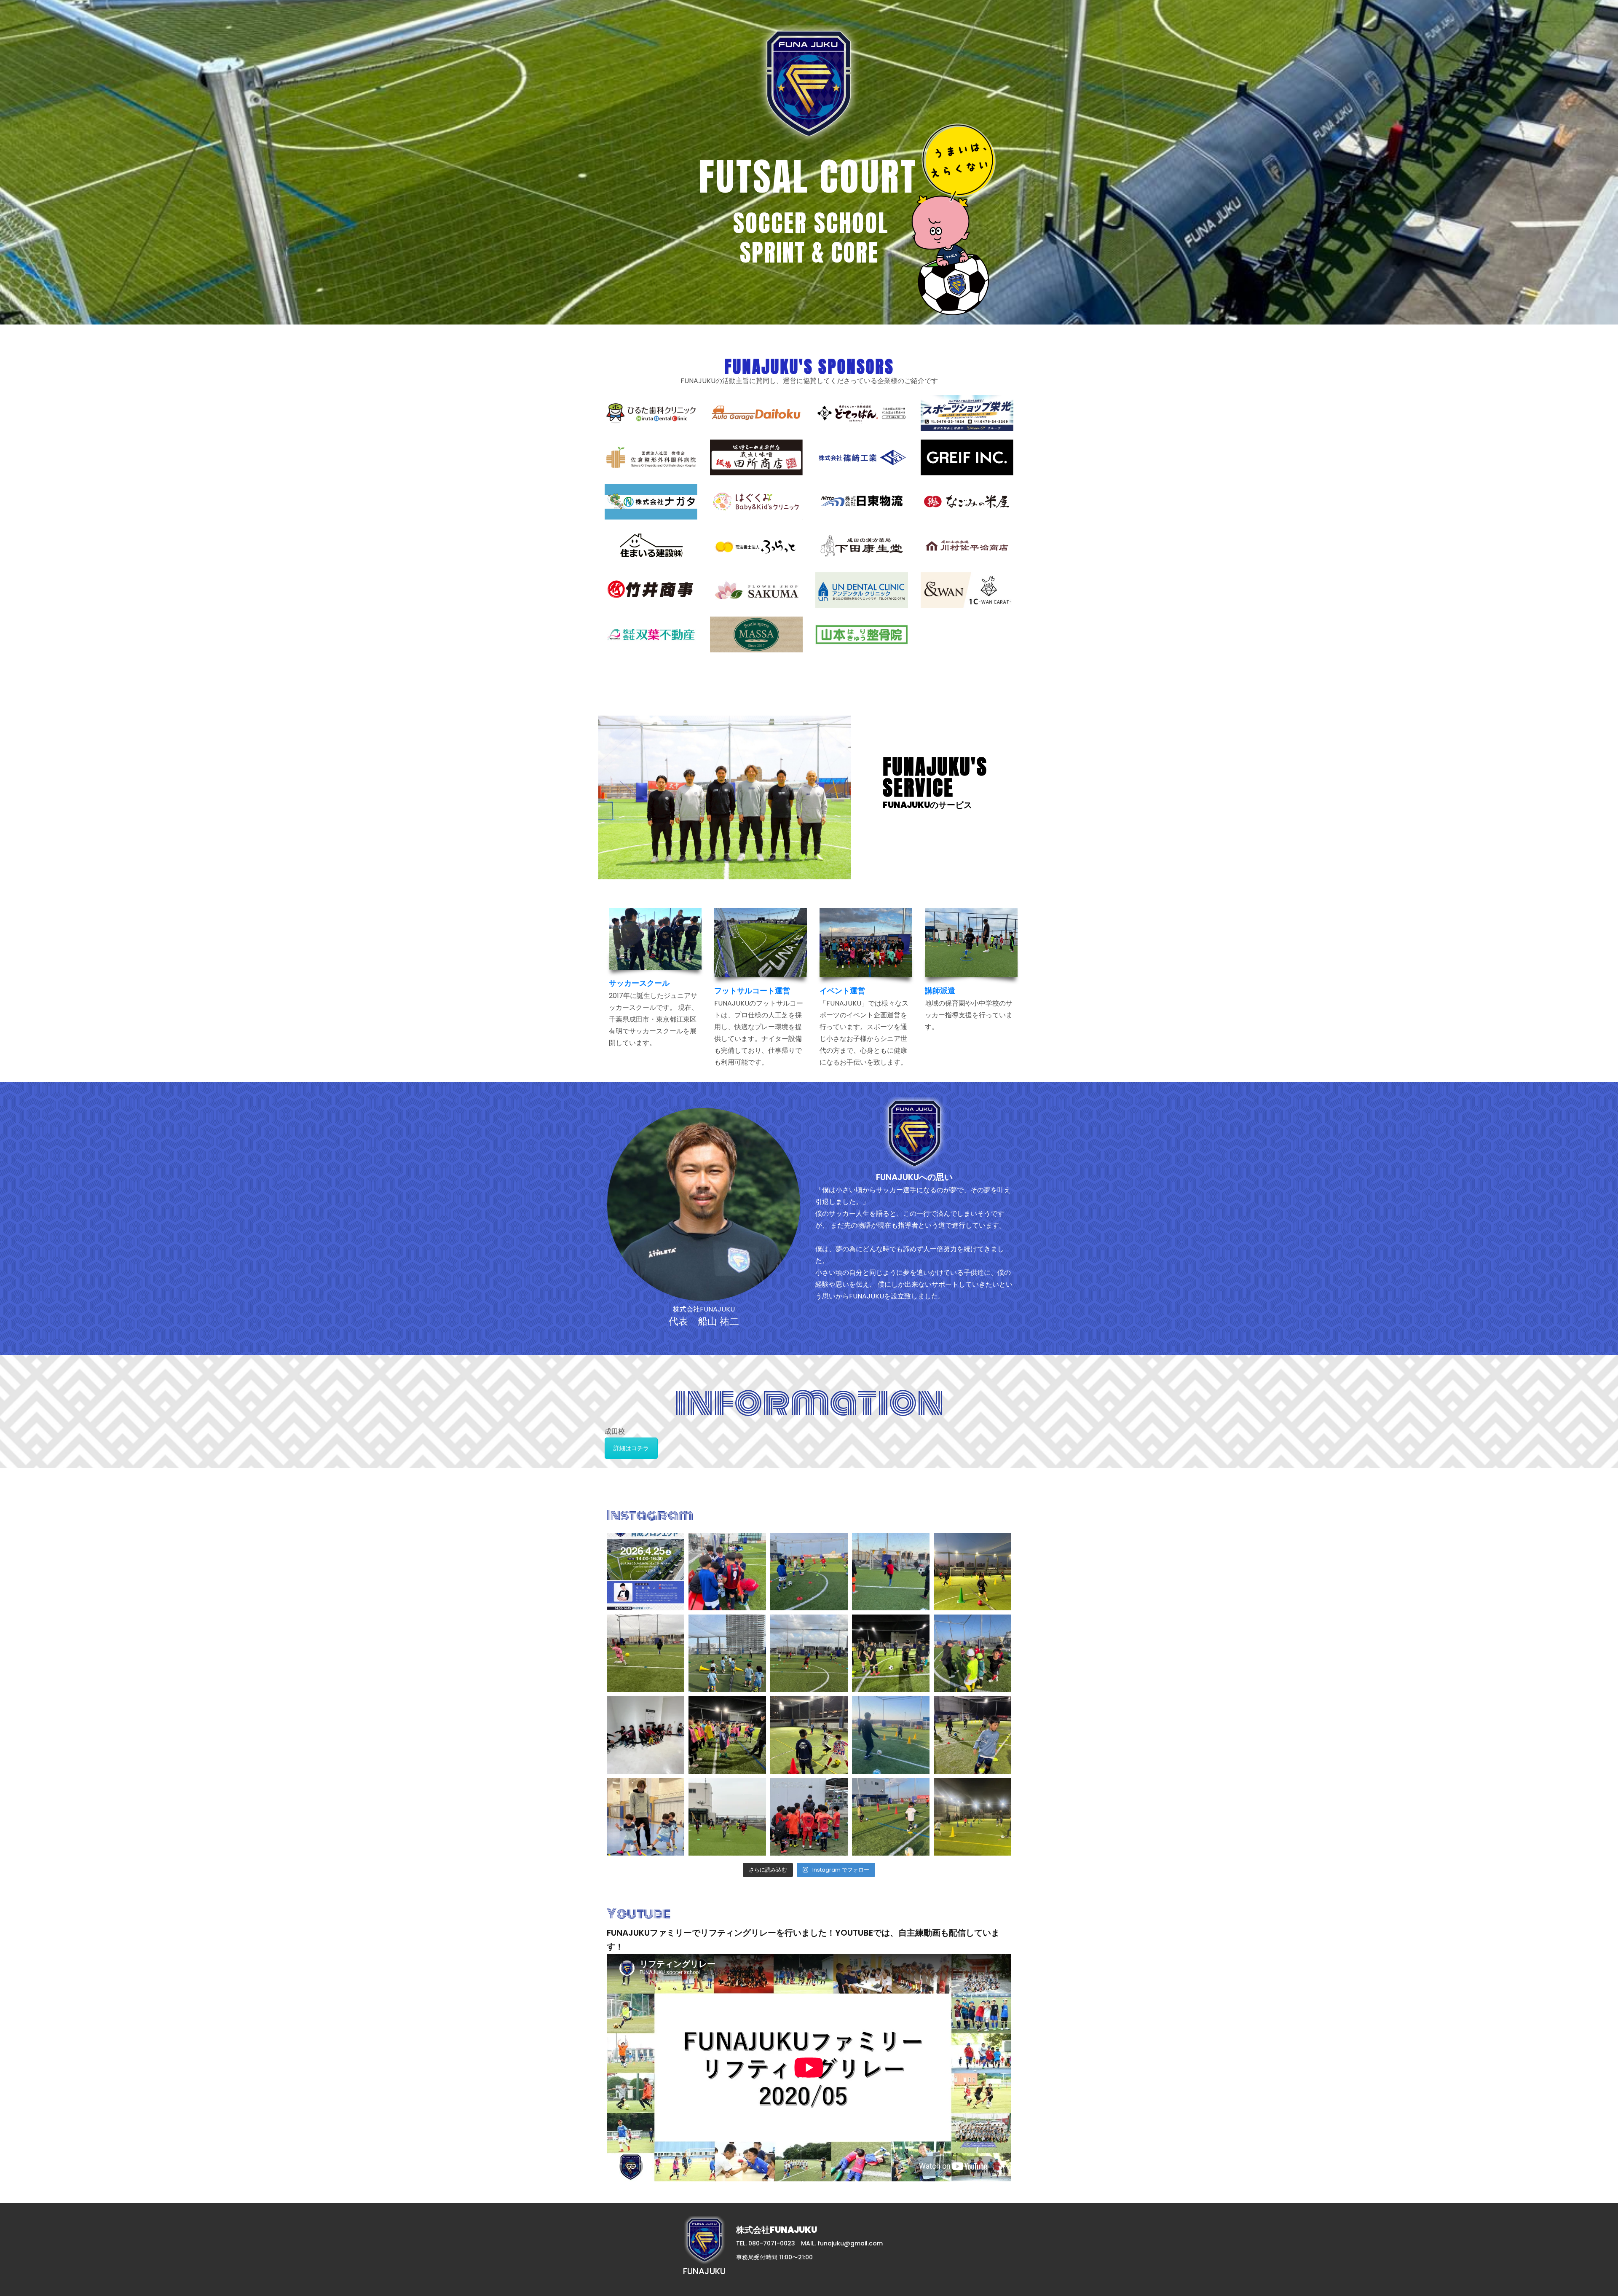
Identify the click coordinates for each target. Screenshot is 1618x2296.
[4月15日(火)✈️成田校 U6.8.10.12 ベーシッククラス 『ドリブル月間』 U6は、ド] (809, 1653)
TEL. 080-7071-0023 (766, 2243)
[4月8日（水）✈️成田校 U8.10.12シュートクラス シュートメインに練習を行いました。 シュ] (891, 1735)
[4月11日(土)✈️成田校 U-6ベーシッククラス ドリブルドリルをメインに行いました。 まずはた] (972, 1653)
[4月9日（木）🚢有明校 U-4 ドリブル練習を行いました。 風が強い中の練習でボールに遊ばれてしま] (809, 1735)
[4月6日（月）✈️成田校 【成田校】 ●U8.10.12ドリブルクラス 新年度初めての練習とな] (727, 1817)
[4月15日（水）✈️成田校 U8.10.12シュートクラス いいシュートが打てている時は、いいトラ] (646, 1653)
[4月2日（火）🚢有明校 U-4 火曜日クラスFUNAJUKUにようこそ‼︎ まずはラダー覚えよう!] (646, 1817)
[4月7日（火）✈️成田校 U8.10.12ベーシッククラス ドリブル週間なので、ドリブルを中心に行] (972, 1735)
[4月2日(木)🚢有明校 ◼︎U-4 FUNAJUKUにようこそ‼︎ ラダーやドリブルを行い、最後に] (972, 1817)
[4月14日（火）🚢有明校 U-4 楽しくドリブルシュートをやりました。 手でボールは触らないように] (727, 1653)
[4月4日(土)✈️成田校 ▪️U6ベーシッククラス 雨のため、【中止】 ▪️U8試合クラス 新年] (809, 1817)
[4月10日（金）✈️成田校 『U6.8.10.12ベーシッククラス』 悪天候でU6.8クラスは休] (646, 1735)
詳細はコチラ (631, 1448)
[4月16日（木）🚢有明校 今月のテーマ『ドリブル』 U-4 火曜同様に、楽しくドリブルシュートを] (972, 1572)
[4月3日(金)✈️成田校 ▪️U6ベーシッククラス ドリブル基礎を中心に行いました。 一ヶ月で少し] (891, 1817)
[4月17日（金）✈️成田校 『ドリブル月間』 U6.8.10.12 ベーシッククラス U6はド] (809, 1572)
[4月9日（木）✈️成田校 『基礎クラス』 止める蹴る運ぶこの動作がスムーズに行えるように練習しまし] (727, 1735)
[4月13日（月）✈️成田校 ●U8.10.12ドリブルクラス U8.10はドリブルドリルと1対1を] (891, 1653)
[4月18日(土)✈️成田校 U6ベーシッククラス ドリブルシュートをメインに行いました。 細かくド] (727, 1572)
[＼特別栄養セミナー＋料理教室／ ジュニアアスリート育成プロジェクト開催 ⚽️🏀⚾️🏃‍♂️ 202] (646, 1572)
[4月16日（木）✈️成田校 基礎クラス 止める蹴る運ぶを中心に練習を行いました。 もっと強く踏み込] (891, 1572)
